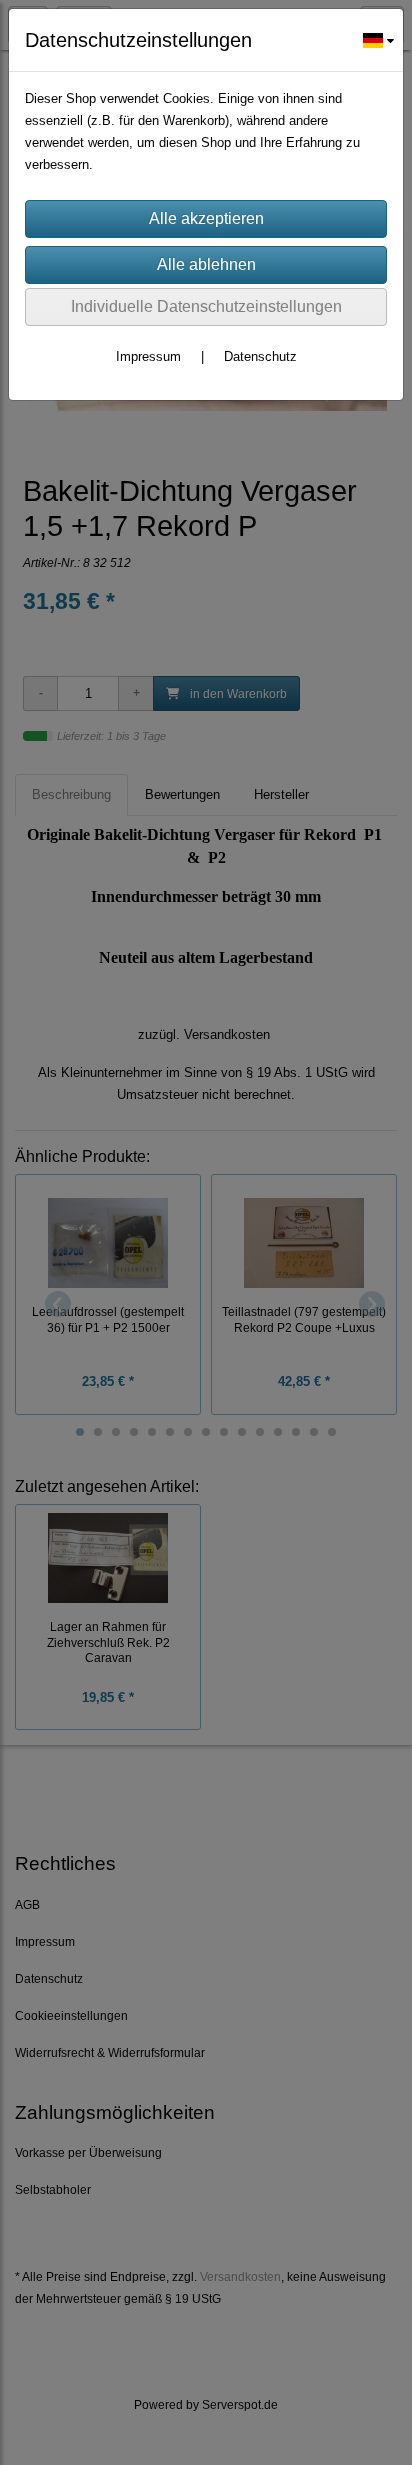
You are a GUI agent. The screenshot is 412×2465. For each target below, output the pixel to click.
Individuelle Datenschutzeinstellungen (206, 306)
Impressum (148, 356)
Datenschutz (260, 356)
